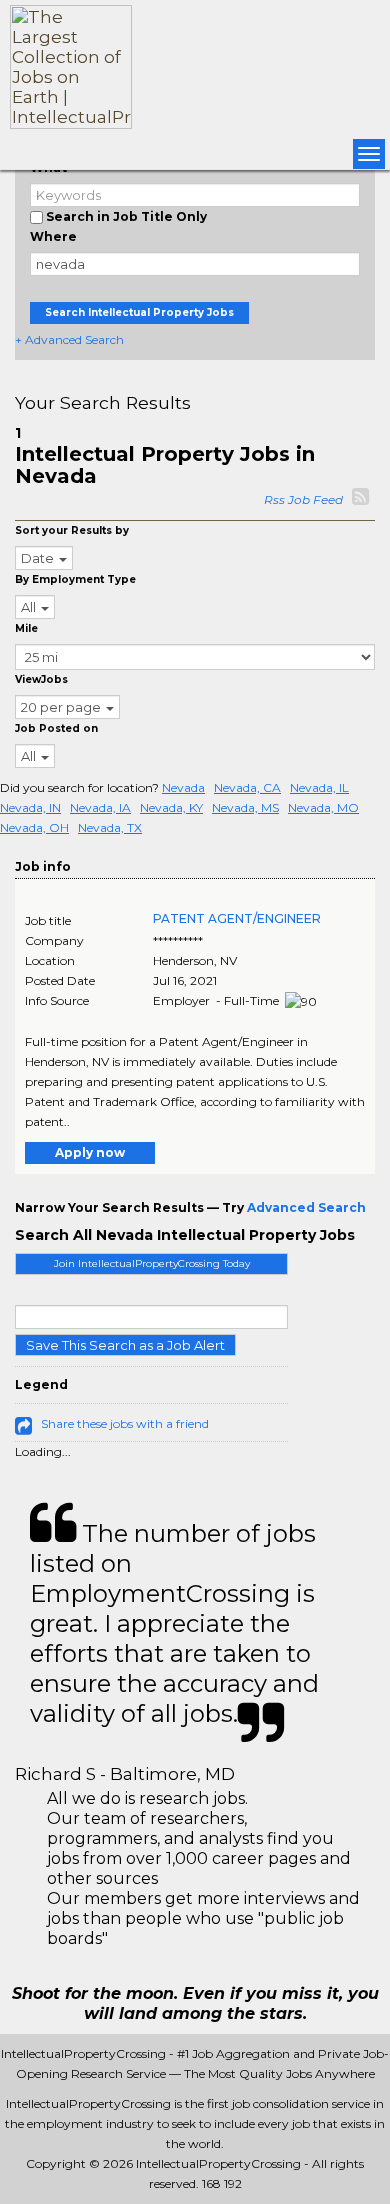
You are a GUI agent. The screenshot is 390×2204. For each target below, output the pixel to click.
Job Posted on (56, 728)
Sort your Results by (72, 530)
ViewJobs (41, 679)
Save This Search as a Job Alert (125, 1345)
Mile (26, 628)
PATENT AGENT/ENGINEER (237, 918)
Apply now (90, 1152)
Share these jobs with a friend (125, 1423)
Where (53, 236)
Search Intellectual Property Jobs (139, 312)
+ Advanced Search (69, 339)
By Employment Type (75, 579)
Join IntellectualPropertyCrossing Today (152, 1263)
